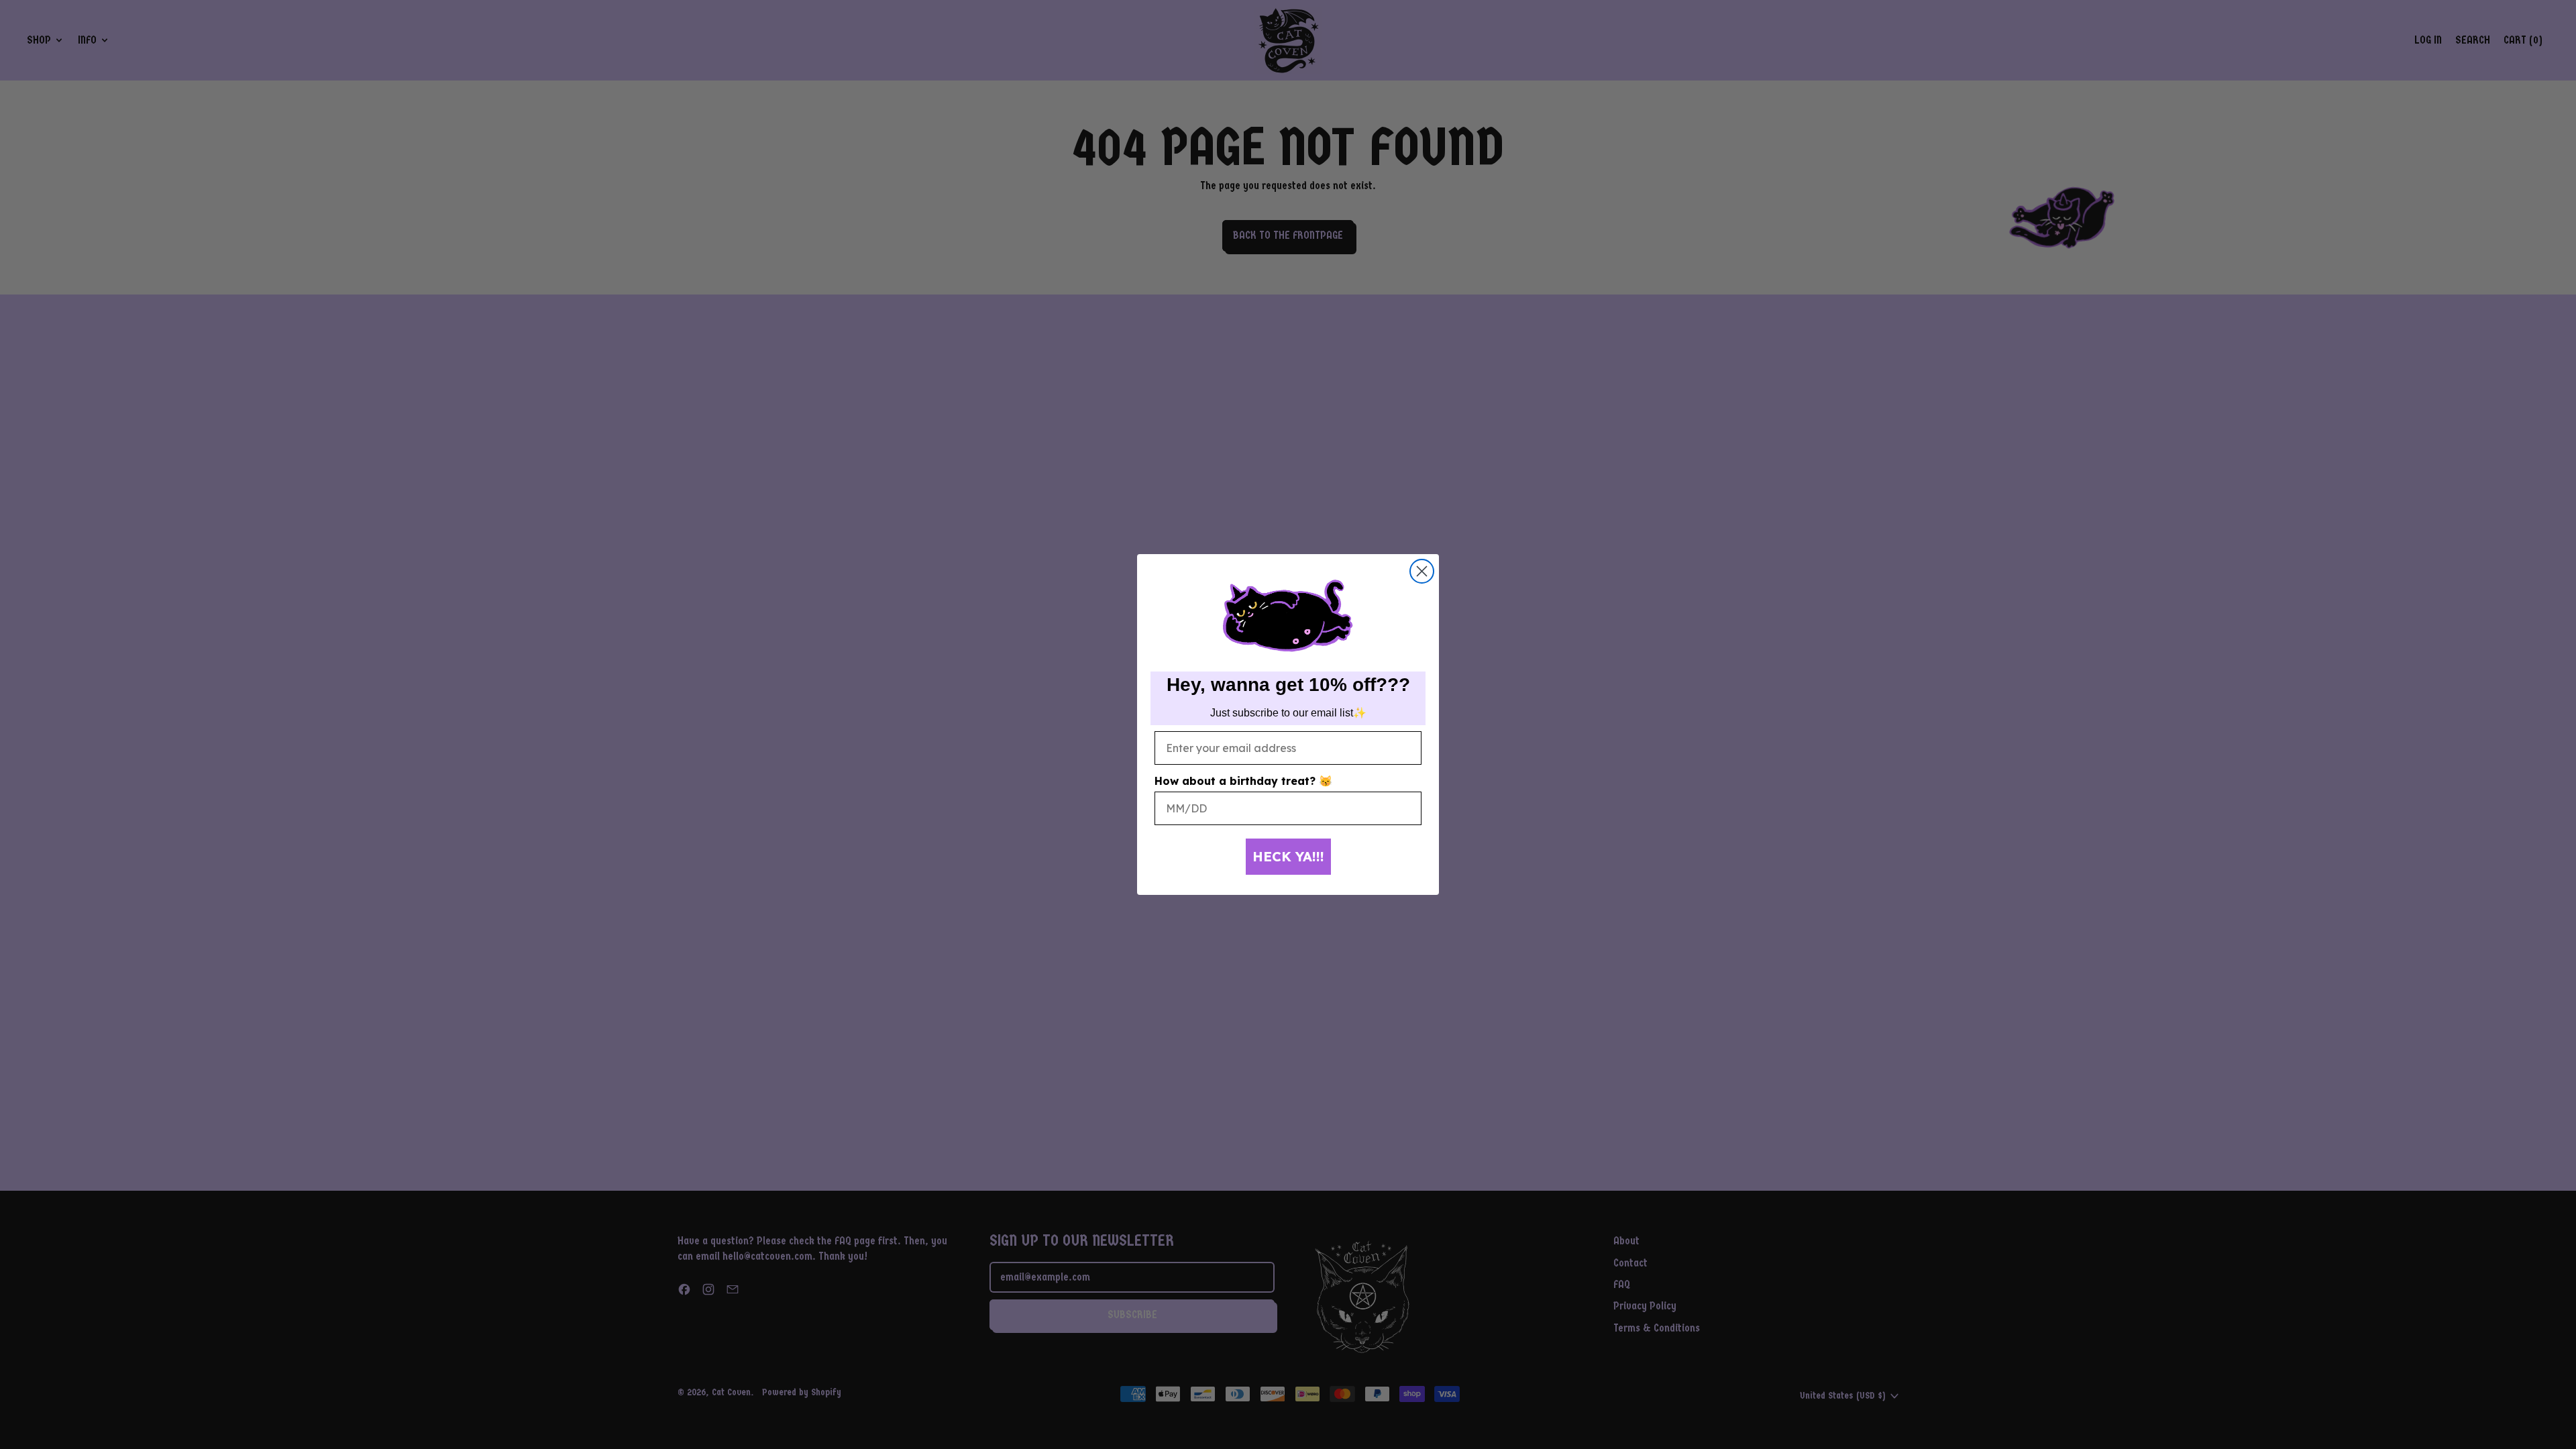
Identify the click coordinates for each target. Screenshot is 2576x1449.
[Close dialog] (1422, 571)
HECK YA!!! (1288, 856)
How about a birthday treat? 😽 (1243, 781)
